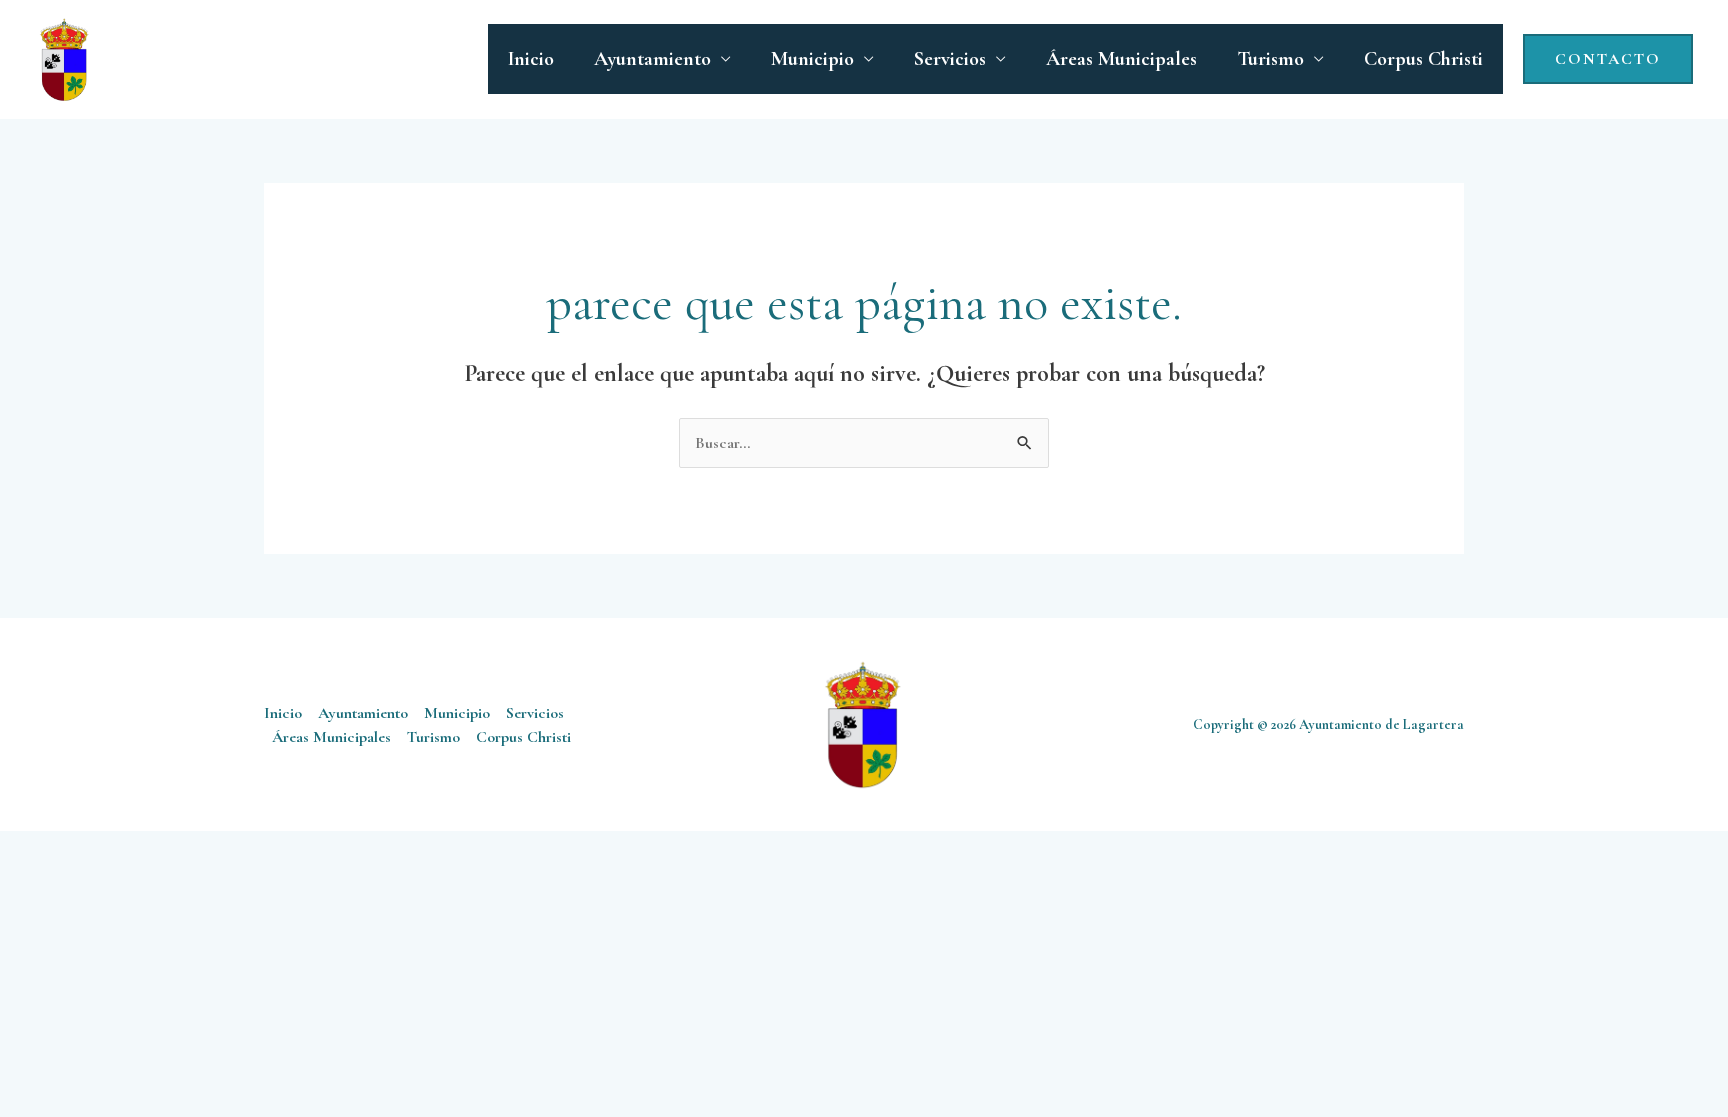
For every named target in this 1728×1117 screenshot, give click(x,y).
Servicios (950, 59)
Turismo (1270, 59)
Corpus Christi (1423, 59)
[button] (1608, 59)
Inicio (531, 59)
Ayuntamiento (652, 59)
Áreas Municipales (1121, 59)
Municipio (812, 59)
